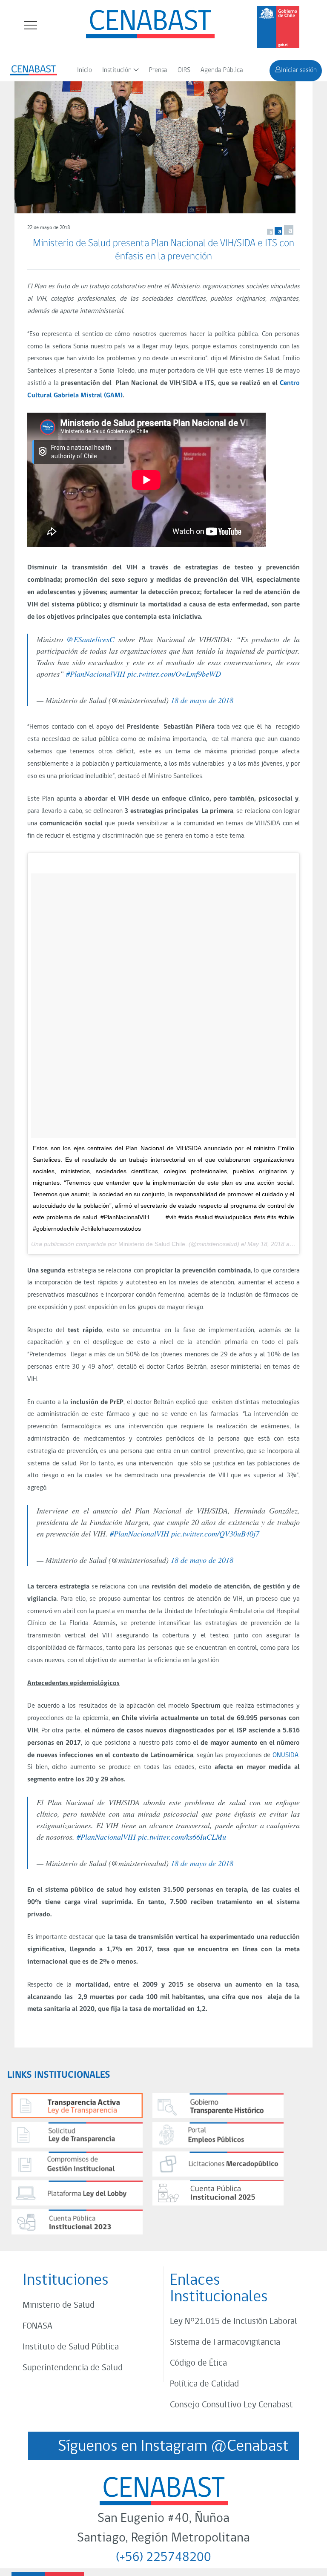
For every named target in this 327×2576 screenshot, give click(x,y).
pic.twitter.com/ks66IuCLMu (182, 1837)
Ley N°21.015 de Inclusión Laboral (234, 2322)
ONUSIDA (285, 1755)
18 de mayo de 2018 (202, 700)
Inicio (85, 70)
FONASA (37, 2326)
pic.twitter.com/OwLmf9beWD (174, 674)
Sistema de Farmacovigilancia (225, 2342)
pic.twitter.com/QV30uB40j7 (215, 1534)
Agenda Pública (222, 70)
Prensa (158, 70)
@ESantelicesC (90, 639)
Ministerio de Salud (59, 2305)
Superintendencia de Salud (73, 2368)
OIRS (184, 70)
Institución (117, 70)
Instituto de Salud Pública (71, 2347)
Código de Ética (198, 2363)
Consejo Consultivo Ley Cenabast (231, 2405)
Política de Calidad (204, 2384)
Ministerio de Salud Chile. (153, 1244)
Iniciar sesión (299, 70)
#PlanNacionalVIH (96, 674)
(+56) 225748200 (163, 2558)
